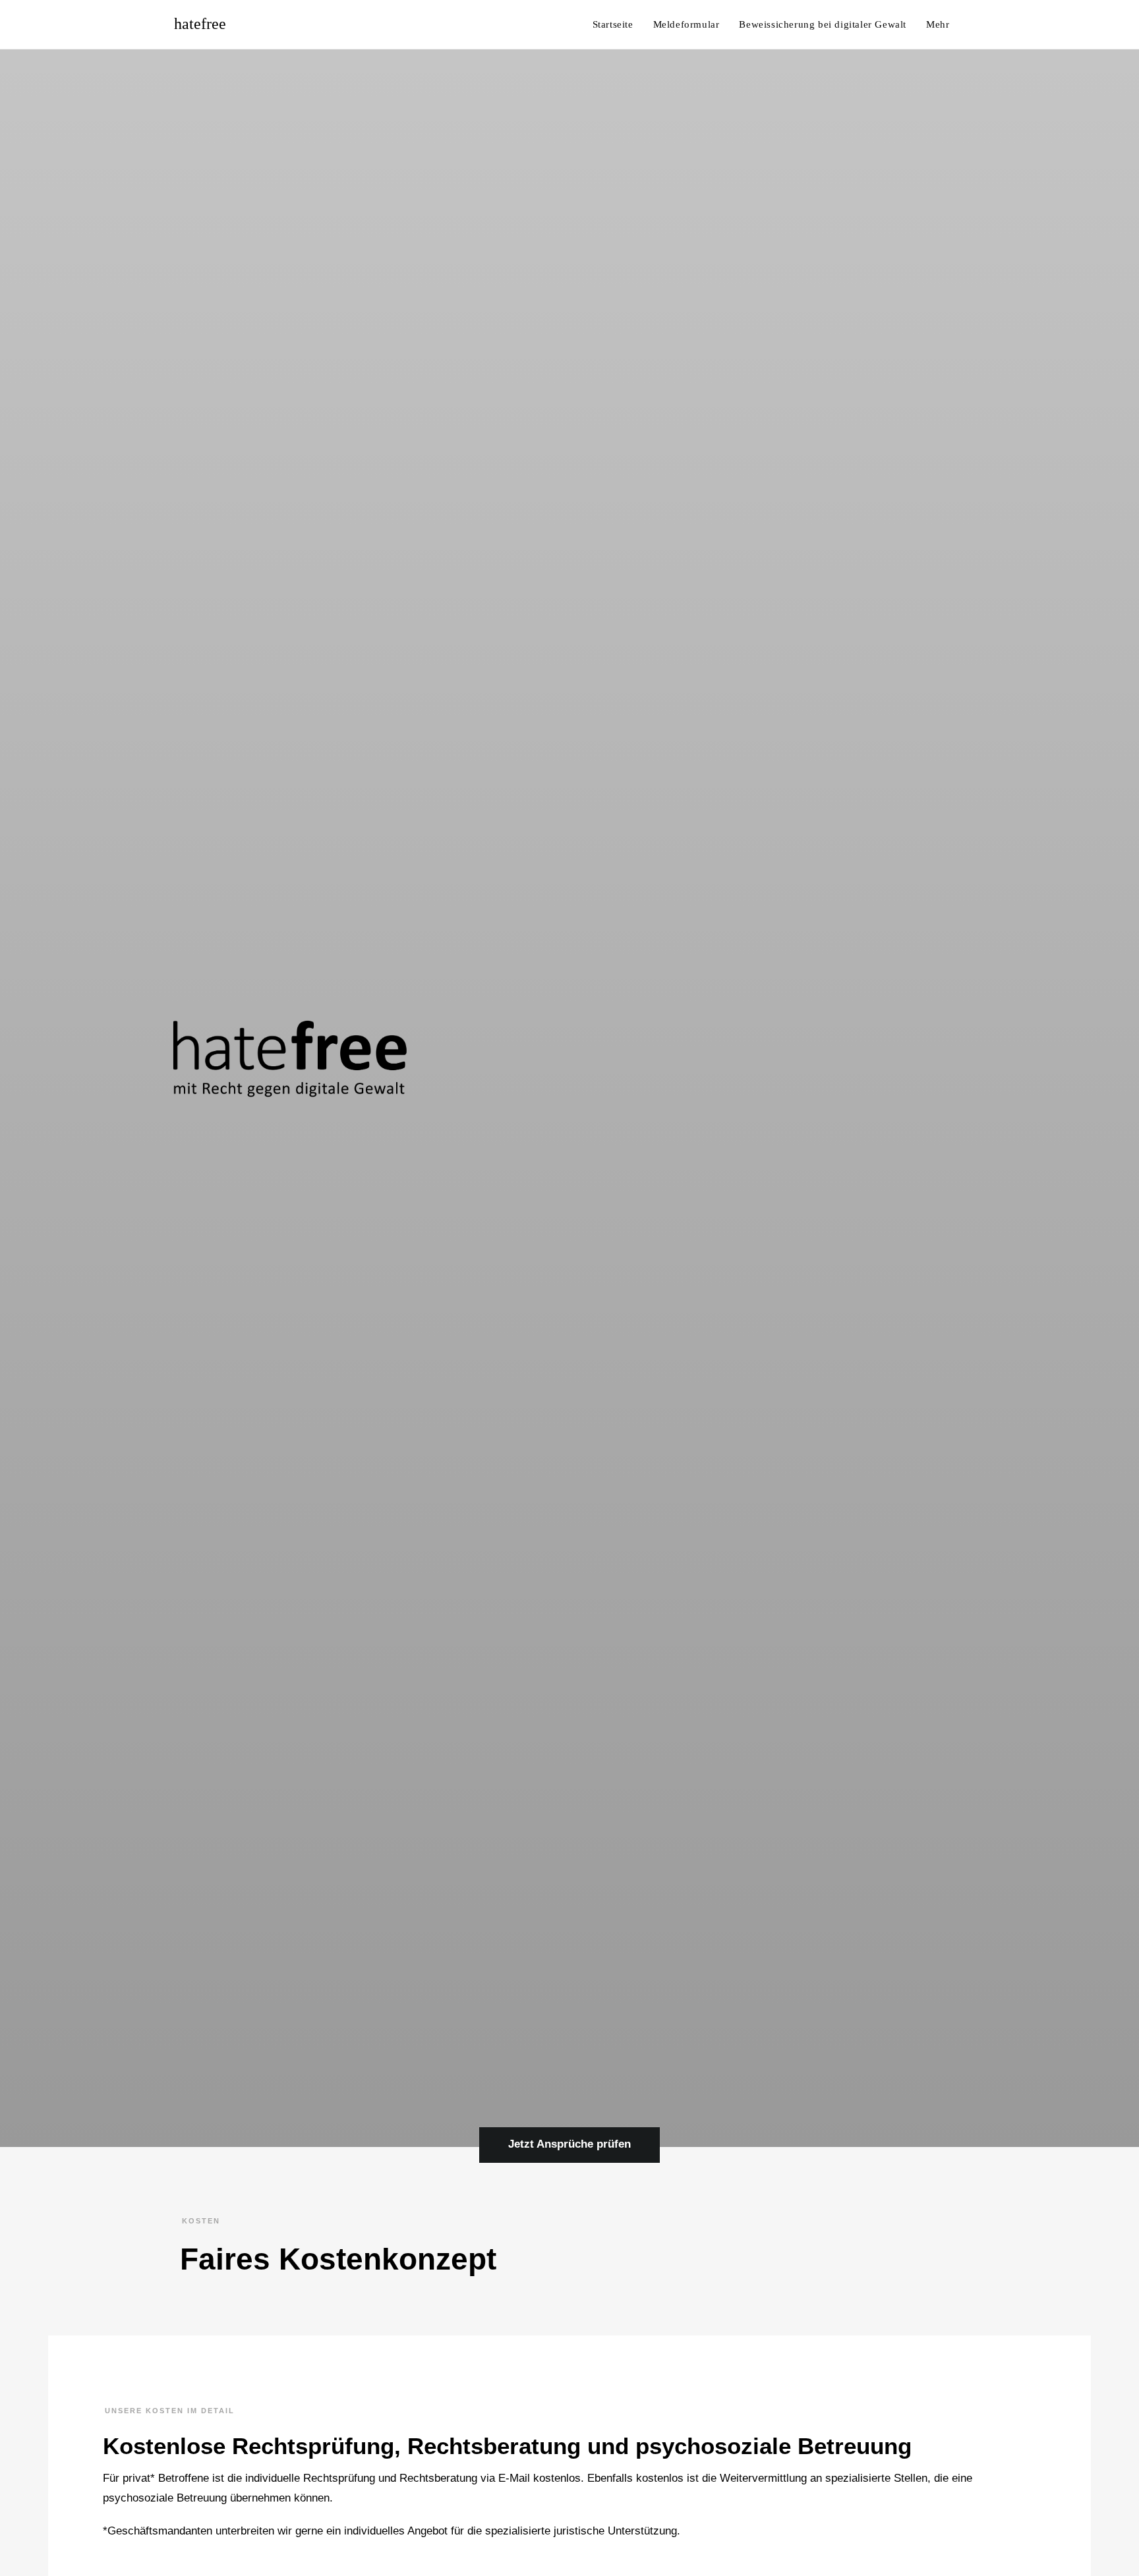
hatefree (200, 24)
